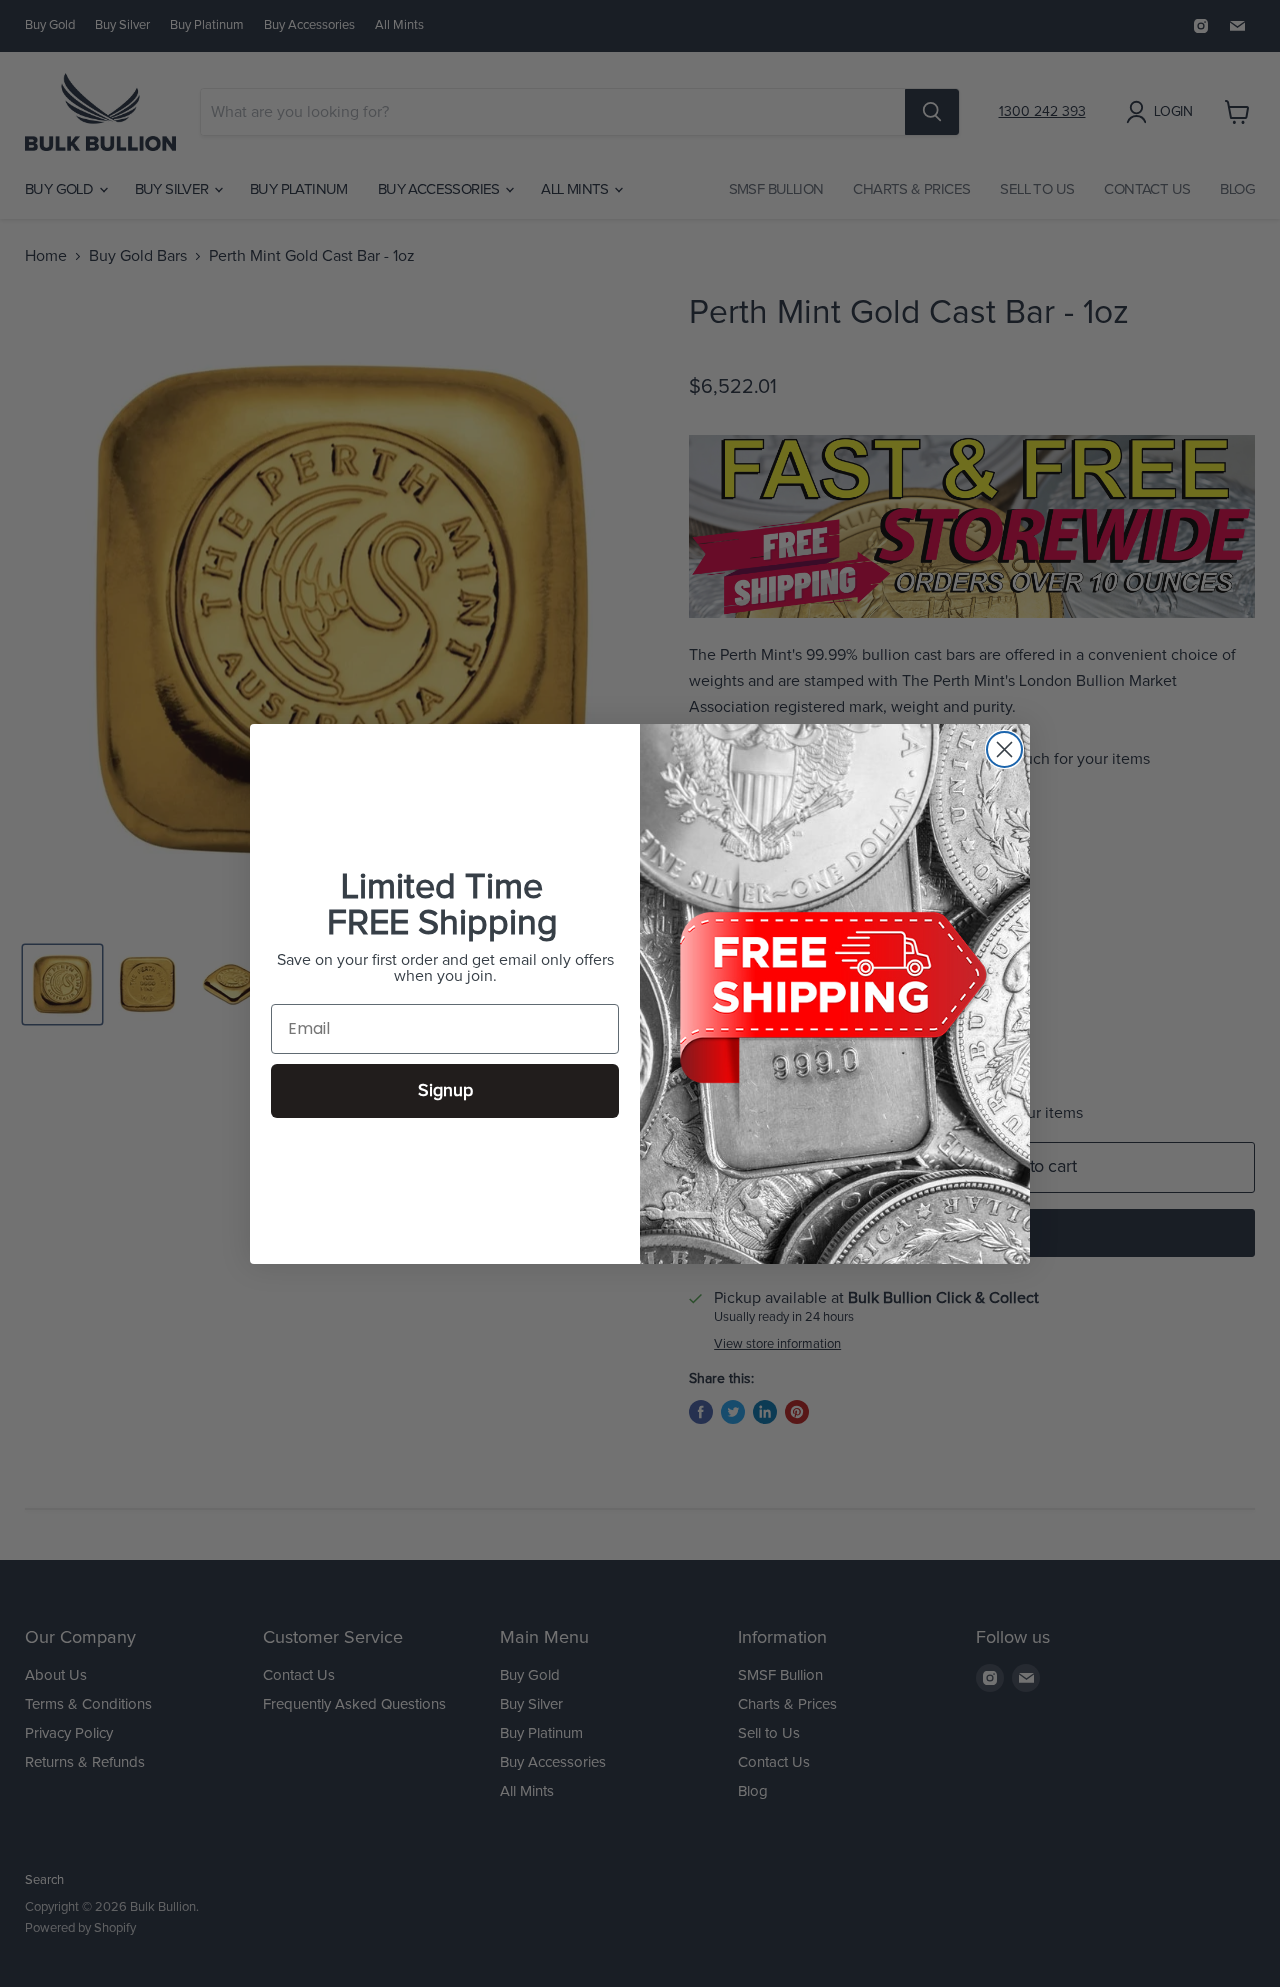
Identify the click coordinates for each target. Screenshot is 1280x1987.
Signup (445, 1091)
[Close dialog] (1004, 749)
